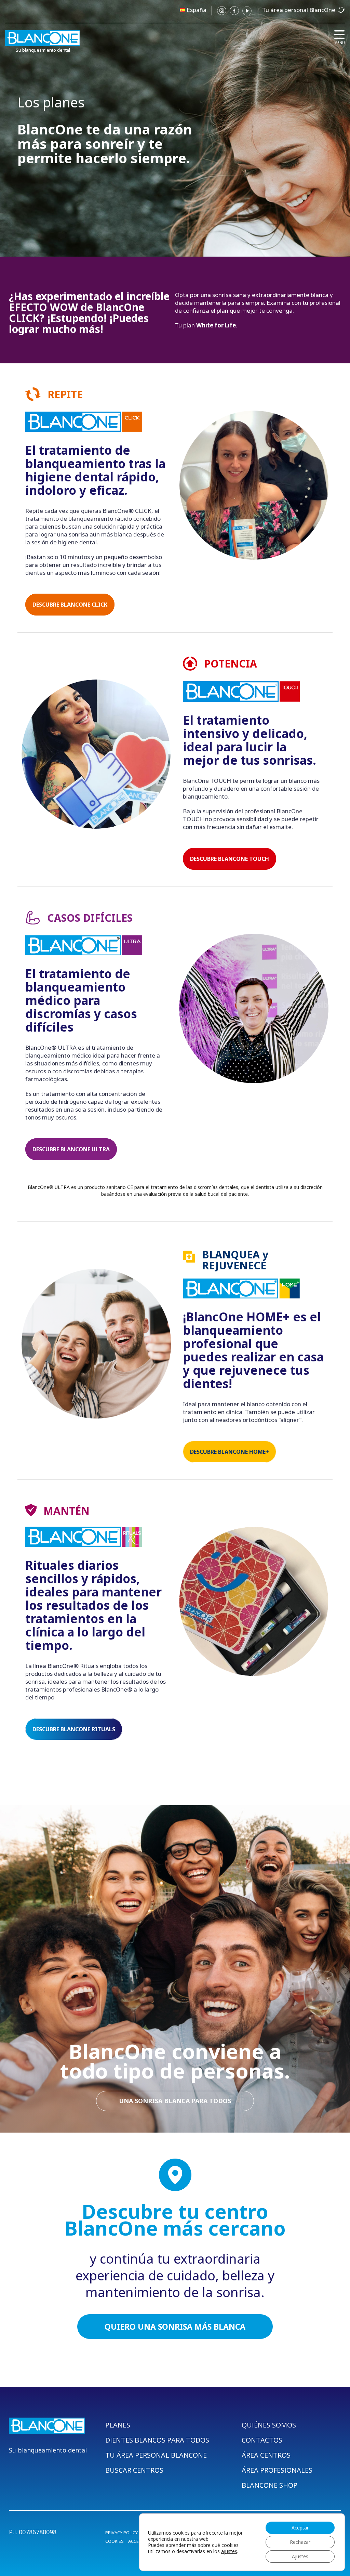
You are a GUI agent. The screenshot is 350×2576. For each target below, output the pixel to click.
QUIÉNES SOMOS (269, 2425)
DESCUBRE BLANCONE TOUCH (230, 859)
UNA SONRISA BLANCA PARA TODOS (175, 2101)
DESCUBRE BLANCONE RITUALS (74, 1729)
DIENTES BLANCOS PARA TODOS (157, 2440)
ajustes (229, 2551)
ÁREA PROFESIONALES (277, 2470)
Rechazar (300, 2542)
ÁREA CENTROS (266, 2455)
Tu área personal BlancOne (299, 10)
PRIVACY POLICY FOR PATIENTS (136, 2533)
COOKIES (115, 2541)
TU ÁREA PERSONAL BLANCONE (156, 2455)
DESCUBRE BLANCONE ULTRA (71, 1149)
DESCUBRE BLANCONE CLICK (70, 605)
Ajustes (300, 2556)
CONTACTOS (262, 2440)
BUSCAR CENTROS (134, 2470)
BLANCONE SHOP (270, 2485)
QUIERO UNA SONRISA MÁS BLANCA (175, 2327)
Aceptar (300, 2528)
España (197, 10)
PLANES (118, 2425)
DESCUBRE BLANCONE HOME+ (230, 1452)
